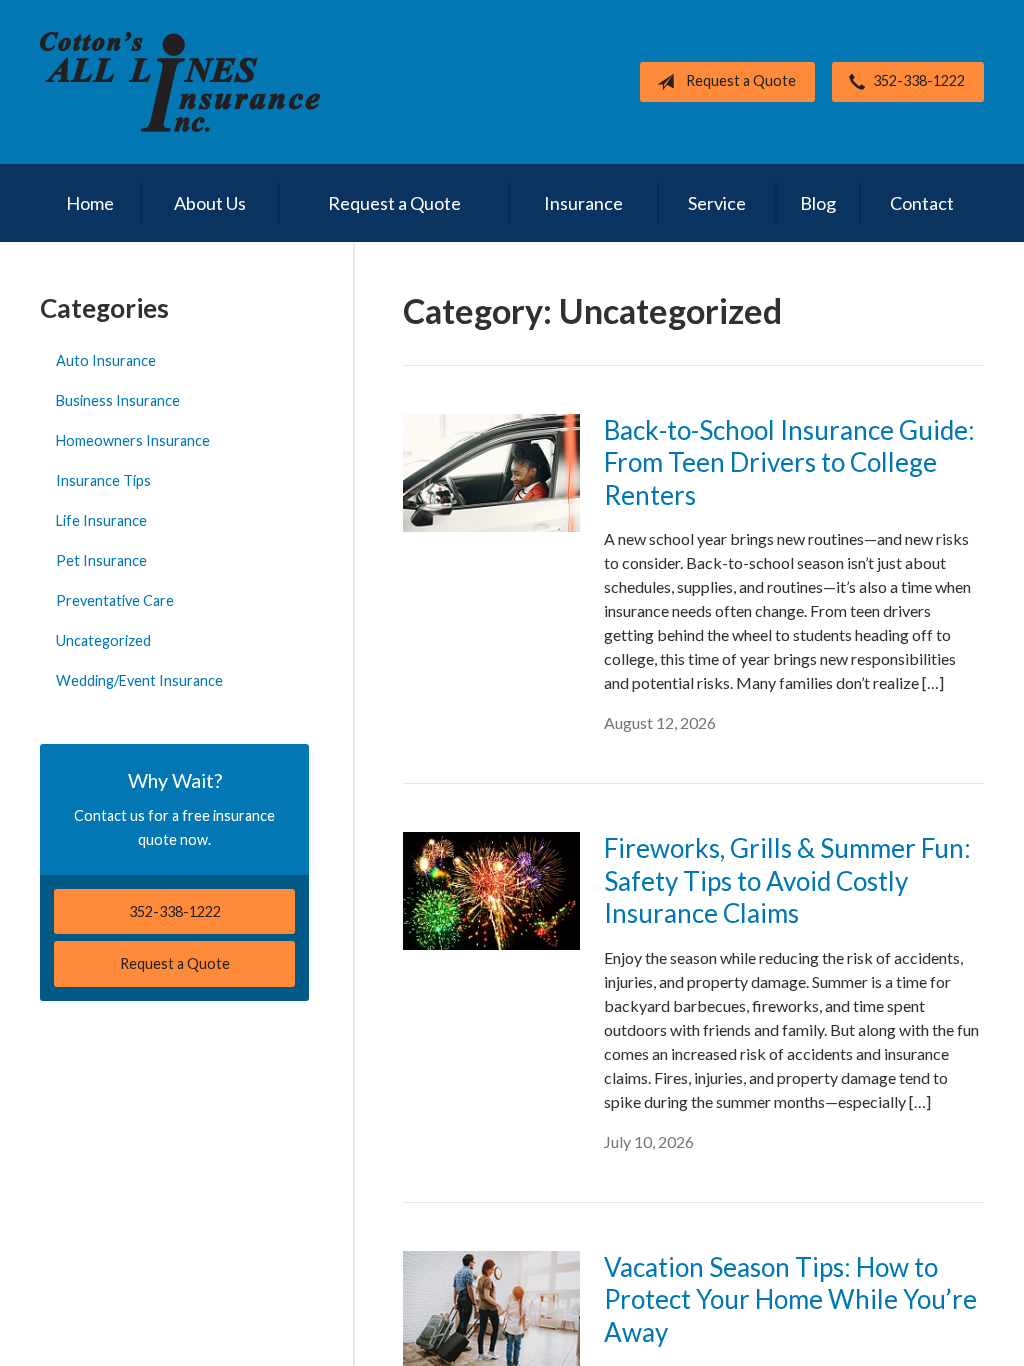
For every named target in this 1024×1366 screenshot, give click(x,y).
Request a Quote (741, 80)
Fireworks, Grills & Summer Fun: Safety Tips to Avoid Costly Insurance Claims (787, 880)
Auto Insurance (106, 360)
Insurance (583, 203)
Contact (922, 203)
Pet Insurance (101, 560)
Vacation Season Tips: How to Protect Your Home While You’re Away (790, 1299)
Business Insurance (118, 400)
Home (90, 203)
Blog (818, 203)
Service (717, 203)
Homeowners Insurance (133, 440)
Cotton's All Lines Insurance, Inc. (180, 82)
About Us (210, 203)
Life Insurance (101, 520)
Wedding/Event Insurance (139, 680)
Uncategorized (103, 640)
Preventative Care (115, 600)
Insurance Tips (103, 480)
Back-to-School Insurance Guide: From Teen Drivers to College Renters (789, 462)
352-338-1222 (919, 80)
